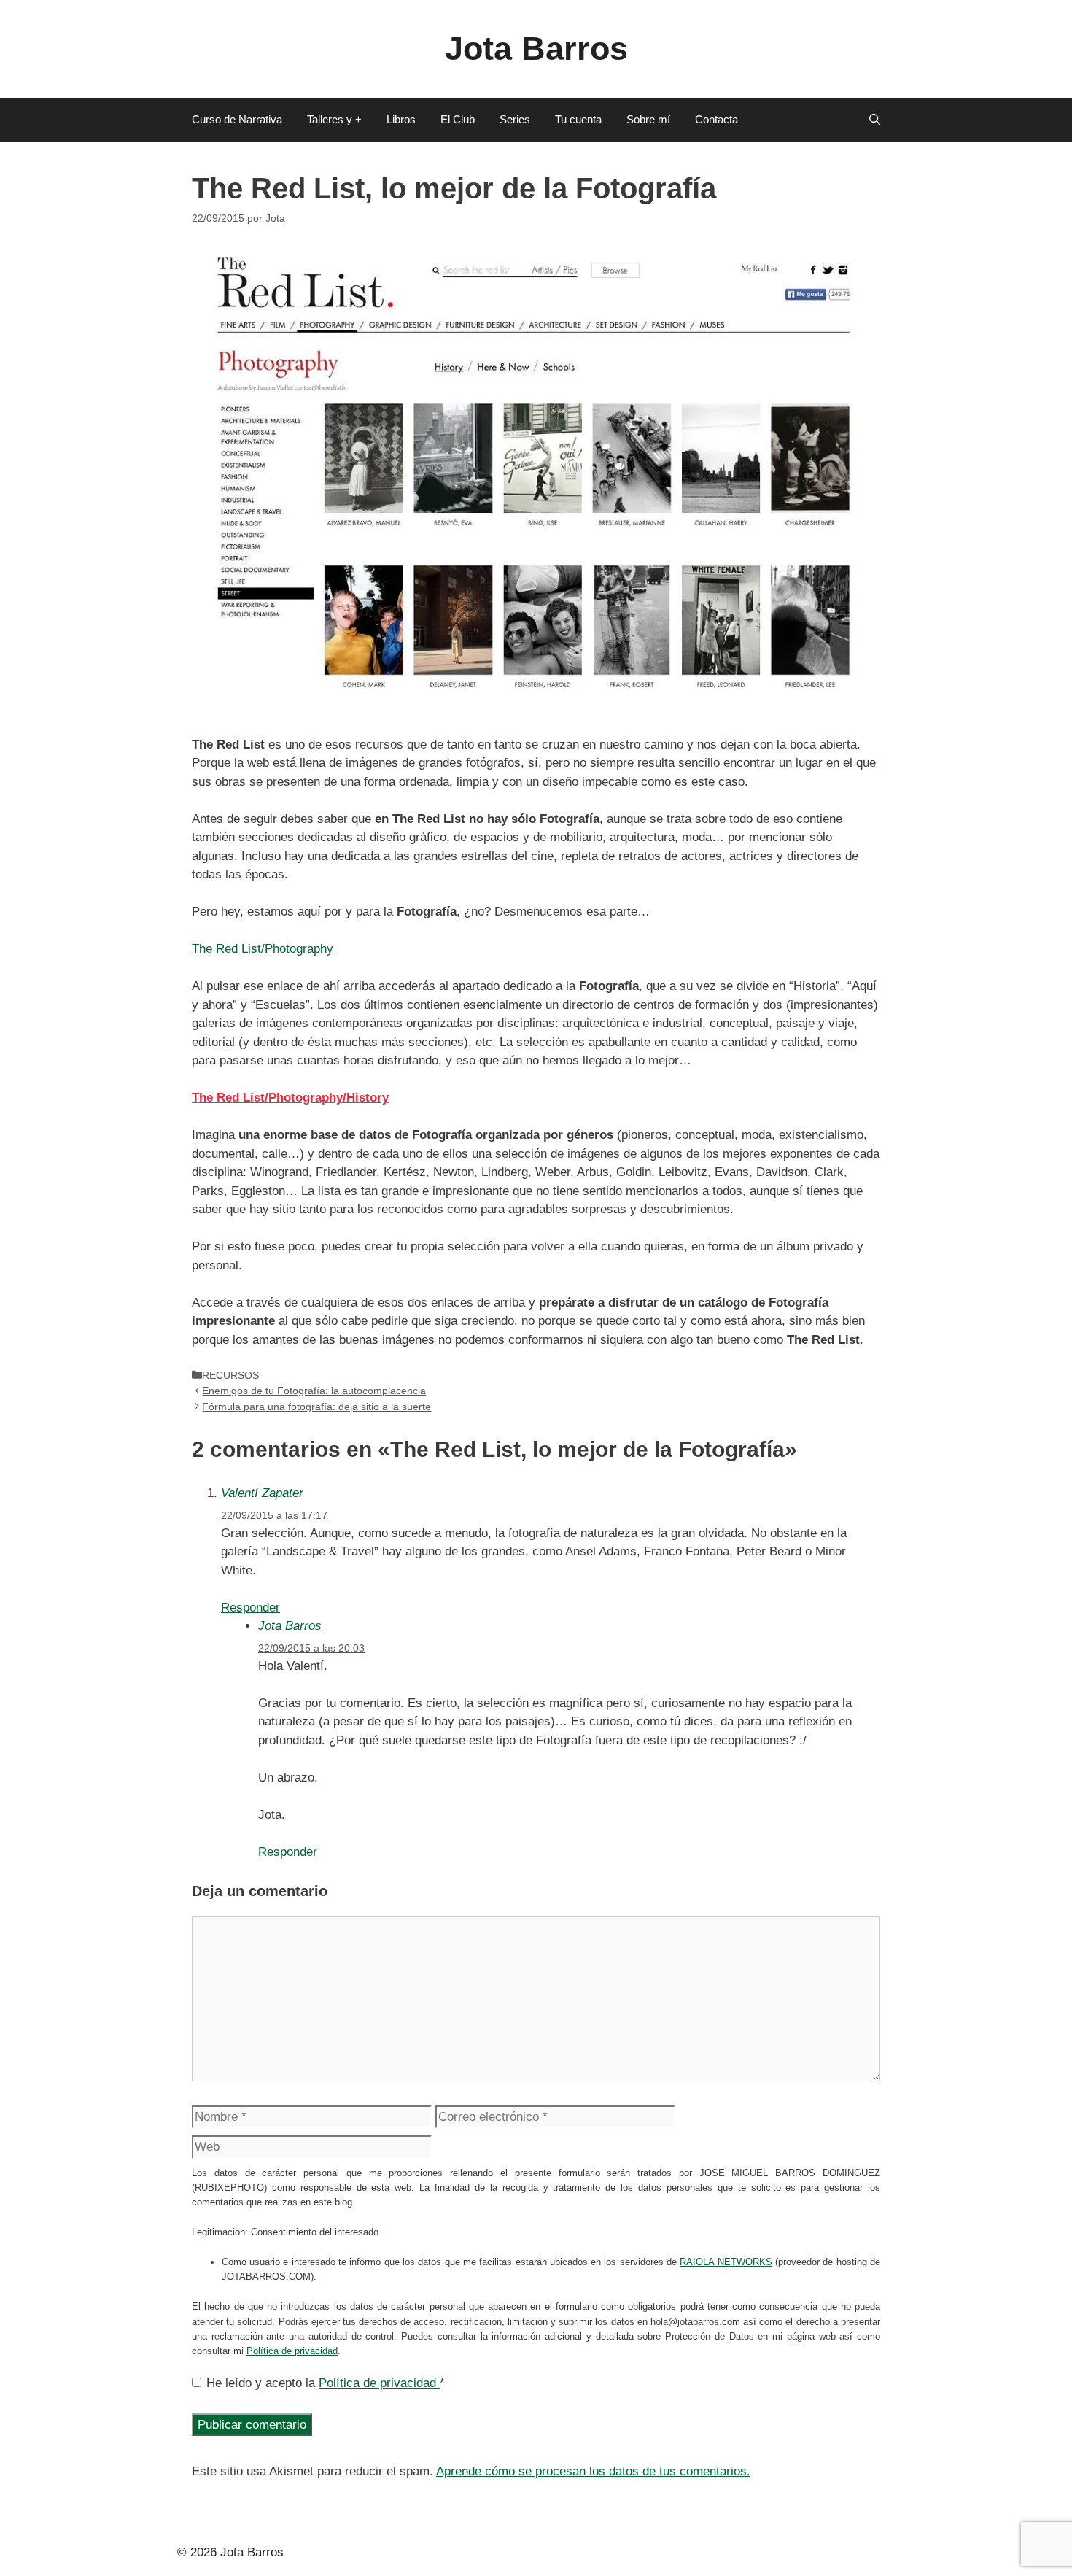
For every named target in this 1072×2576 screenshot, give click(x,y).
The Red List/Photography (263, 949)
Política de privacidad (292, 2351)
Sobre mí (648, 119)
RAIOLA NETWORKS (726, 2262)
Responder (250, 1608)
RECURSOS (230, 1375)
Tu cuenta (578, 119)
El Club (458, 119)
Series (515, 119)
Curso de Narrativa (237, 119)
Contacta (716, 119)
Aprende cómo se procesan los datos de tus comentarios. (593, 2471)
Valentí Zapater (262, 1493)
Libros (401, 119)
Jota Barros (536, 49)
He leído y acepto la (326, 2383)
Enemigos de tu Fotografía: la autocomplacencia (314, 1391)
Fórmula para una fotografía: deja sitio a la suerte (316, 1407)
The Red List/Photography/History (290, 1098)
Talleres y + (334, 119)
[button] (875, 120)
